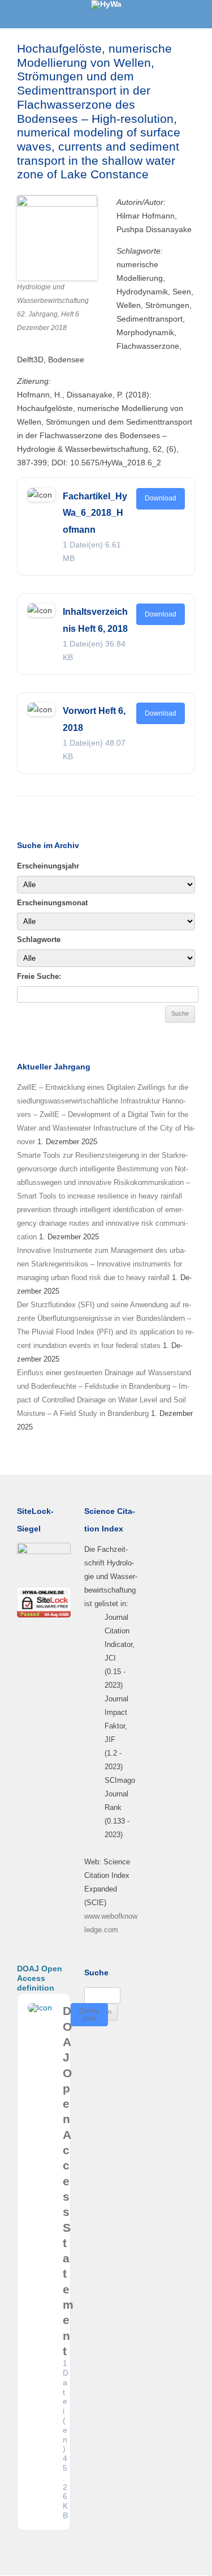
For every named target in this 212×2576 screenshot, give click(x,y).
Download (161, 498)
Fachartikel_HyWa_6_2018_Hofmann (95, 513)
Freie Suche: (39, 976)
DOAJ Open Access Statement (68, 2181)
